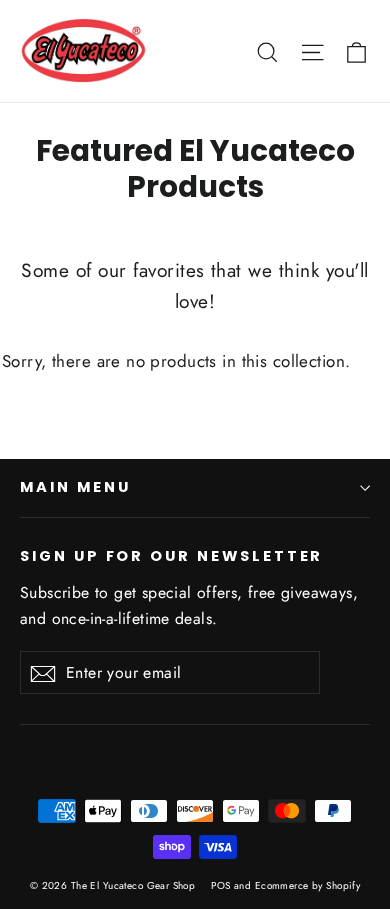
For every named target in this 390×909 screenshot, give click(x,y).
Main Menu (75, 487)
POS (220, 885)
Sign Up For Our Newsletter (171, 556)
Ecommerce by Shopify (308, 885)
